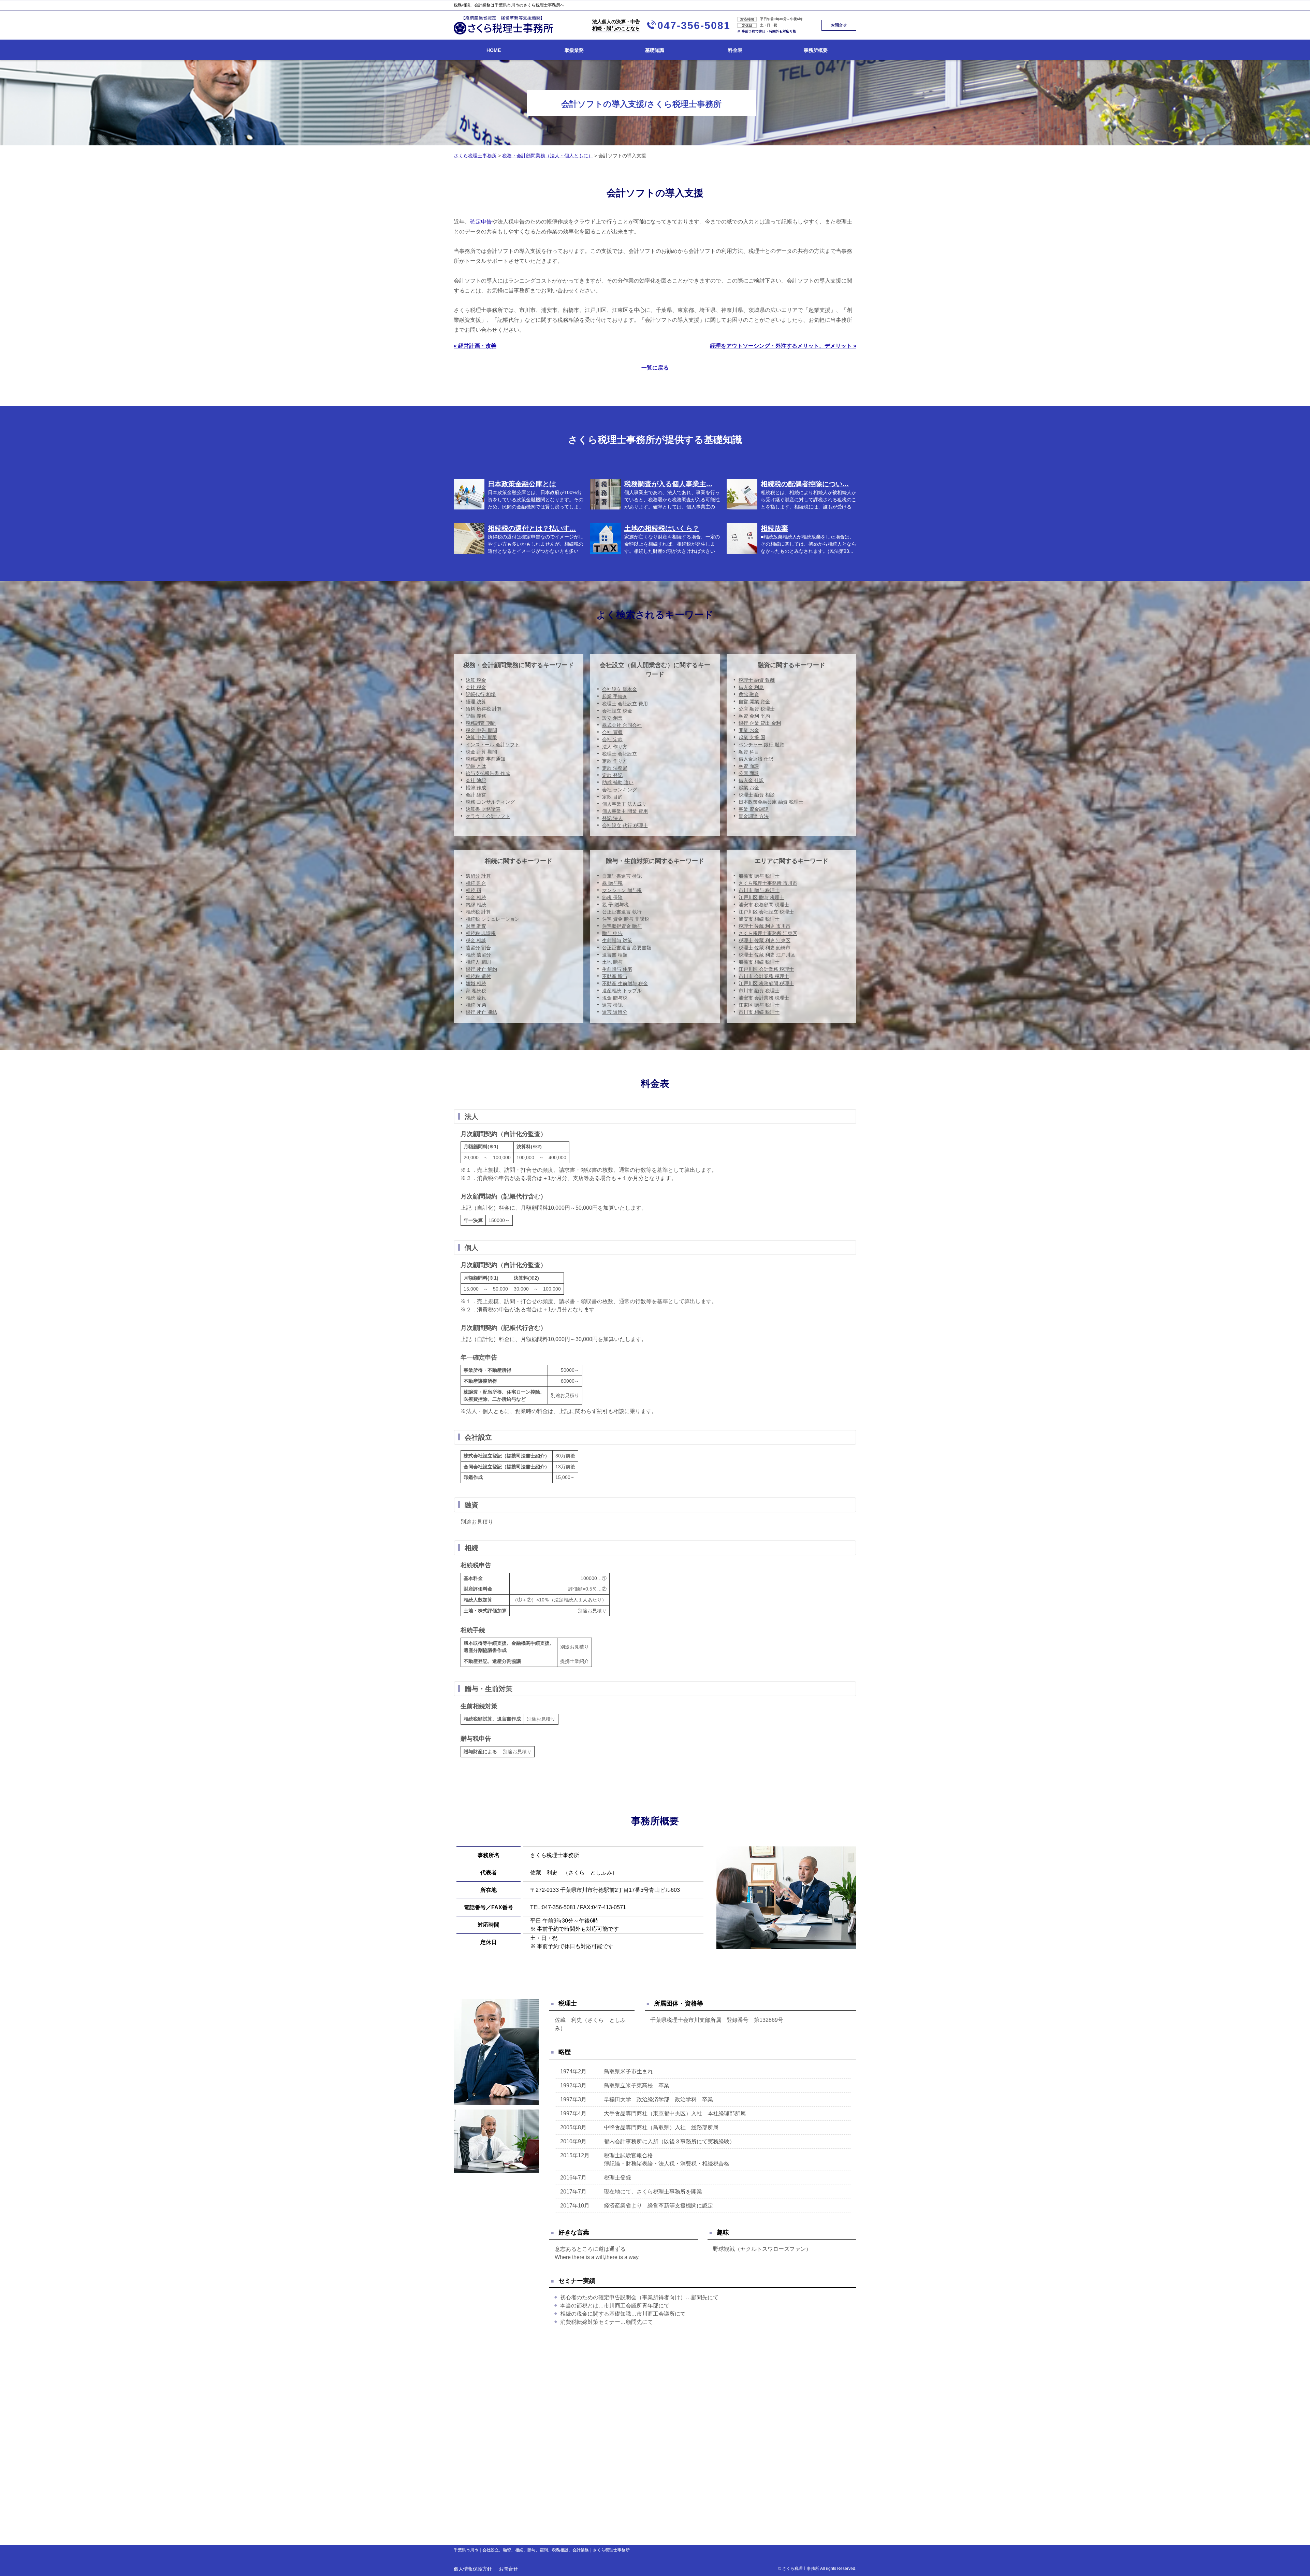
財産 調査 (476, 926)
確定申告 (481, 222)
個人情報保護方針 (473, 2569)
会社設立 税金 (617, 711)
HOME (494, 50)
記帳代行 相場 (481, 694)
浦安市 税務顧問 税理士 (764, 905)
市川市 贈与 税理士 (759, 890)
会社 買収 (612, 732)
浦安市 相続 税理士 (759, 919)
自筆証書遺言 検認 (622, 876)
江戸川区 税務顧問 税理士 (766, 983)
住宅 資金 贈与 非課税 (626, 919)
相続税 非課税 (481, 933)
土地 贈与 (612, 962)
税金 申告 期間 (481, 730)
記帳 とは (476, 766)
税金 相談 (476, 940)
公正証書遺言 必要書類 (627, 948)
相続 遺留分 (478, 955)
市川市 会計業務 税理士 (764, 976)
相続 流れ (476, 998)
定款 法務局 (615, 768)
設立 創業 (612, 718)
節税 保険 (612, 897)
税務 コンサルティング (490, 802)
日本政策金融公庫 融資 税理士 (771, 802)
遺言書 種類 (615, 955)
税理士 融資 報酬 (757, 680)
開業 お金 (749, 730)
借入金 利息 (751, 687)
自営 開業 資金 (754, 702)
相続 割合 (476, 883)
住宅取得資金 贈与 (622, 926)
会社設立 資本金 (620, 689)
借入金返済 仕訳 (756, 759)
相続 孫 (474, 890)
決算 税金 (476, 680)
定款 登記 (612, 775)
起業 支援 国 (752, 737)
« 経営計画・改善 (475, 346)
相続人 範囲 (478, 962)
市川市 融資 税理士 (759, 991)
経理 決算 (476, 702)
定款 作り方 (615, 761)
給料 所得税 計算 (484, 709)
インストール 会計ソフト (493, 745)
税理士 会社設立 (620, 754)
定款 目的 (612, 797)
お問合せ (839, 25)
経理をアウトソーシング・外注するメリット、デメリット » (783, 346)
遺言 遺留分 (615, 1012)
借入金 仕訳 (751, 780)
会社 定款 (612, 739)
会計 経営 (476, 795)
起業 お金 (749, 788)
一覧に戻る (655, 368)
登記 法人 (612, 818)
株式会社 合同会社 (622, 725)
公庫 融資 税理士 (757, 709)
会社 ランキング (620, 790)
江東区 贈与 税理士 (759, 1005)
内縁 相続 (476, 905)
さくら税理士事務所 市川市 (768, 883)
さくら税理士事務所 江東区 (768, 933)
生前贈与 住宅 (617, 969)
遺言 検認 (612, 1005)
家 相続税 (476, 991)
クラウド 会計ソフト (488, 816)
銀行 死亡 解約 (481, 969)
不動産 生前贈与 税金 (625, 983)
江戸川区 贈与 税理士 (761, 897)
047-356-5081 (694, 25)
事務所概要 (816, 50)
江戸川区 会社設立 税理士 (766, 912)
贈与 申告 (612, 933)
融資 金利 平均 (754, 716)
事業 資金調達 (754, 809)
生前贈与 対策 (617, 940)
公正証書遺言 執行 (622, 912)
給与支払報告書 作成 (488, 773)
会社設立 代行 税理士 (625, 825)
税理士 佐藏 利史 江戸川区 (767, 955)
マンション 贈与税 (622, 890)
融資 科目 (749, 752)
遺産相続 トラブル (622, 991)
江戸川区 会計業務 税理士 (766, 969)
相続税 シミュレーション (493, 919)
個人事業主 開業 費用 (625, 811)
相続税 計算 (478, 912)
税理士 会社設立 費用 (625, 704)
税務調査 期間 (481, 723)
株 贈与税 (612, 883)
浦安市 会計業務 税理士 (764, 998)
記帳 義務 (476, 716)
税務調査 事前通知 (485, 759)
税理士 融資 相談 (757, 795)
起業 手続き (615, 696)
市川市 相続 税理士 (759, 1012)
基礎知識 (655, 50)
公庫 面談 (749, 773)
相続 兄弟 (476, 1005)
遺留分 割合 (478, 948)
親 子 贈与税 (615, 905)
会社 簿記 (476, 780)
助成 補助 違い (618, 782)
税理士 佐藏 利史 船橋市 (765, 948)
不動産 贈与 (615, 976)
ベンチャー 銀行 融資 (761, 745)
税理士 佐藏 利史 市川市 (765, 926)
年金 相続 (476, 897)
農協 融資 (749, 694)
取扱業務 (574, 50)
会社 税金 (476, 687)
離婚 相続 (476, 983)
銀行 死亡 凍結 (481, 1012)
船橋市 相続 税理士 (759, 962)
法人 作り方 (615, 747)
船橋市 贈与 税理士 (759, 876)
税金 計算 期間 (481, 752)
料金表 (735, 50)
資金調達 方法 (754, 816)
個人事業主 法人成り (624, 804)
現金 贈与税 (615, 998)
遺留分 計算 (478, 876)
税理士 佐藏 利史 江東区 (765, 940)
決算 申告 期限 (481, 737)
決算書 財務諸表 (483, 809)
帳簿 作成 (476, 788)
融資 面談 (749, 766)
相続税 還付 (478, 976)
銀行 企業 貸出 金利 (760, 723)
